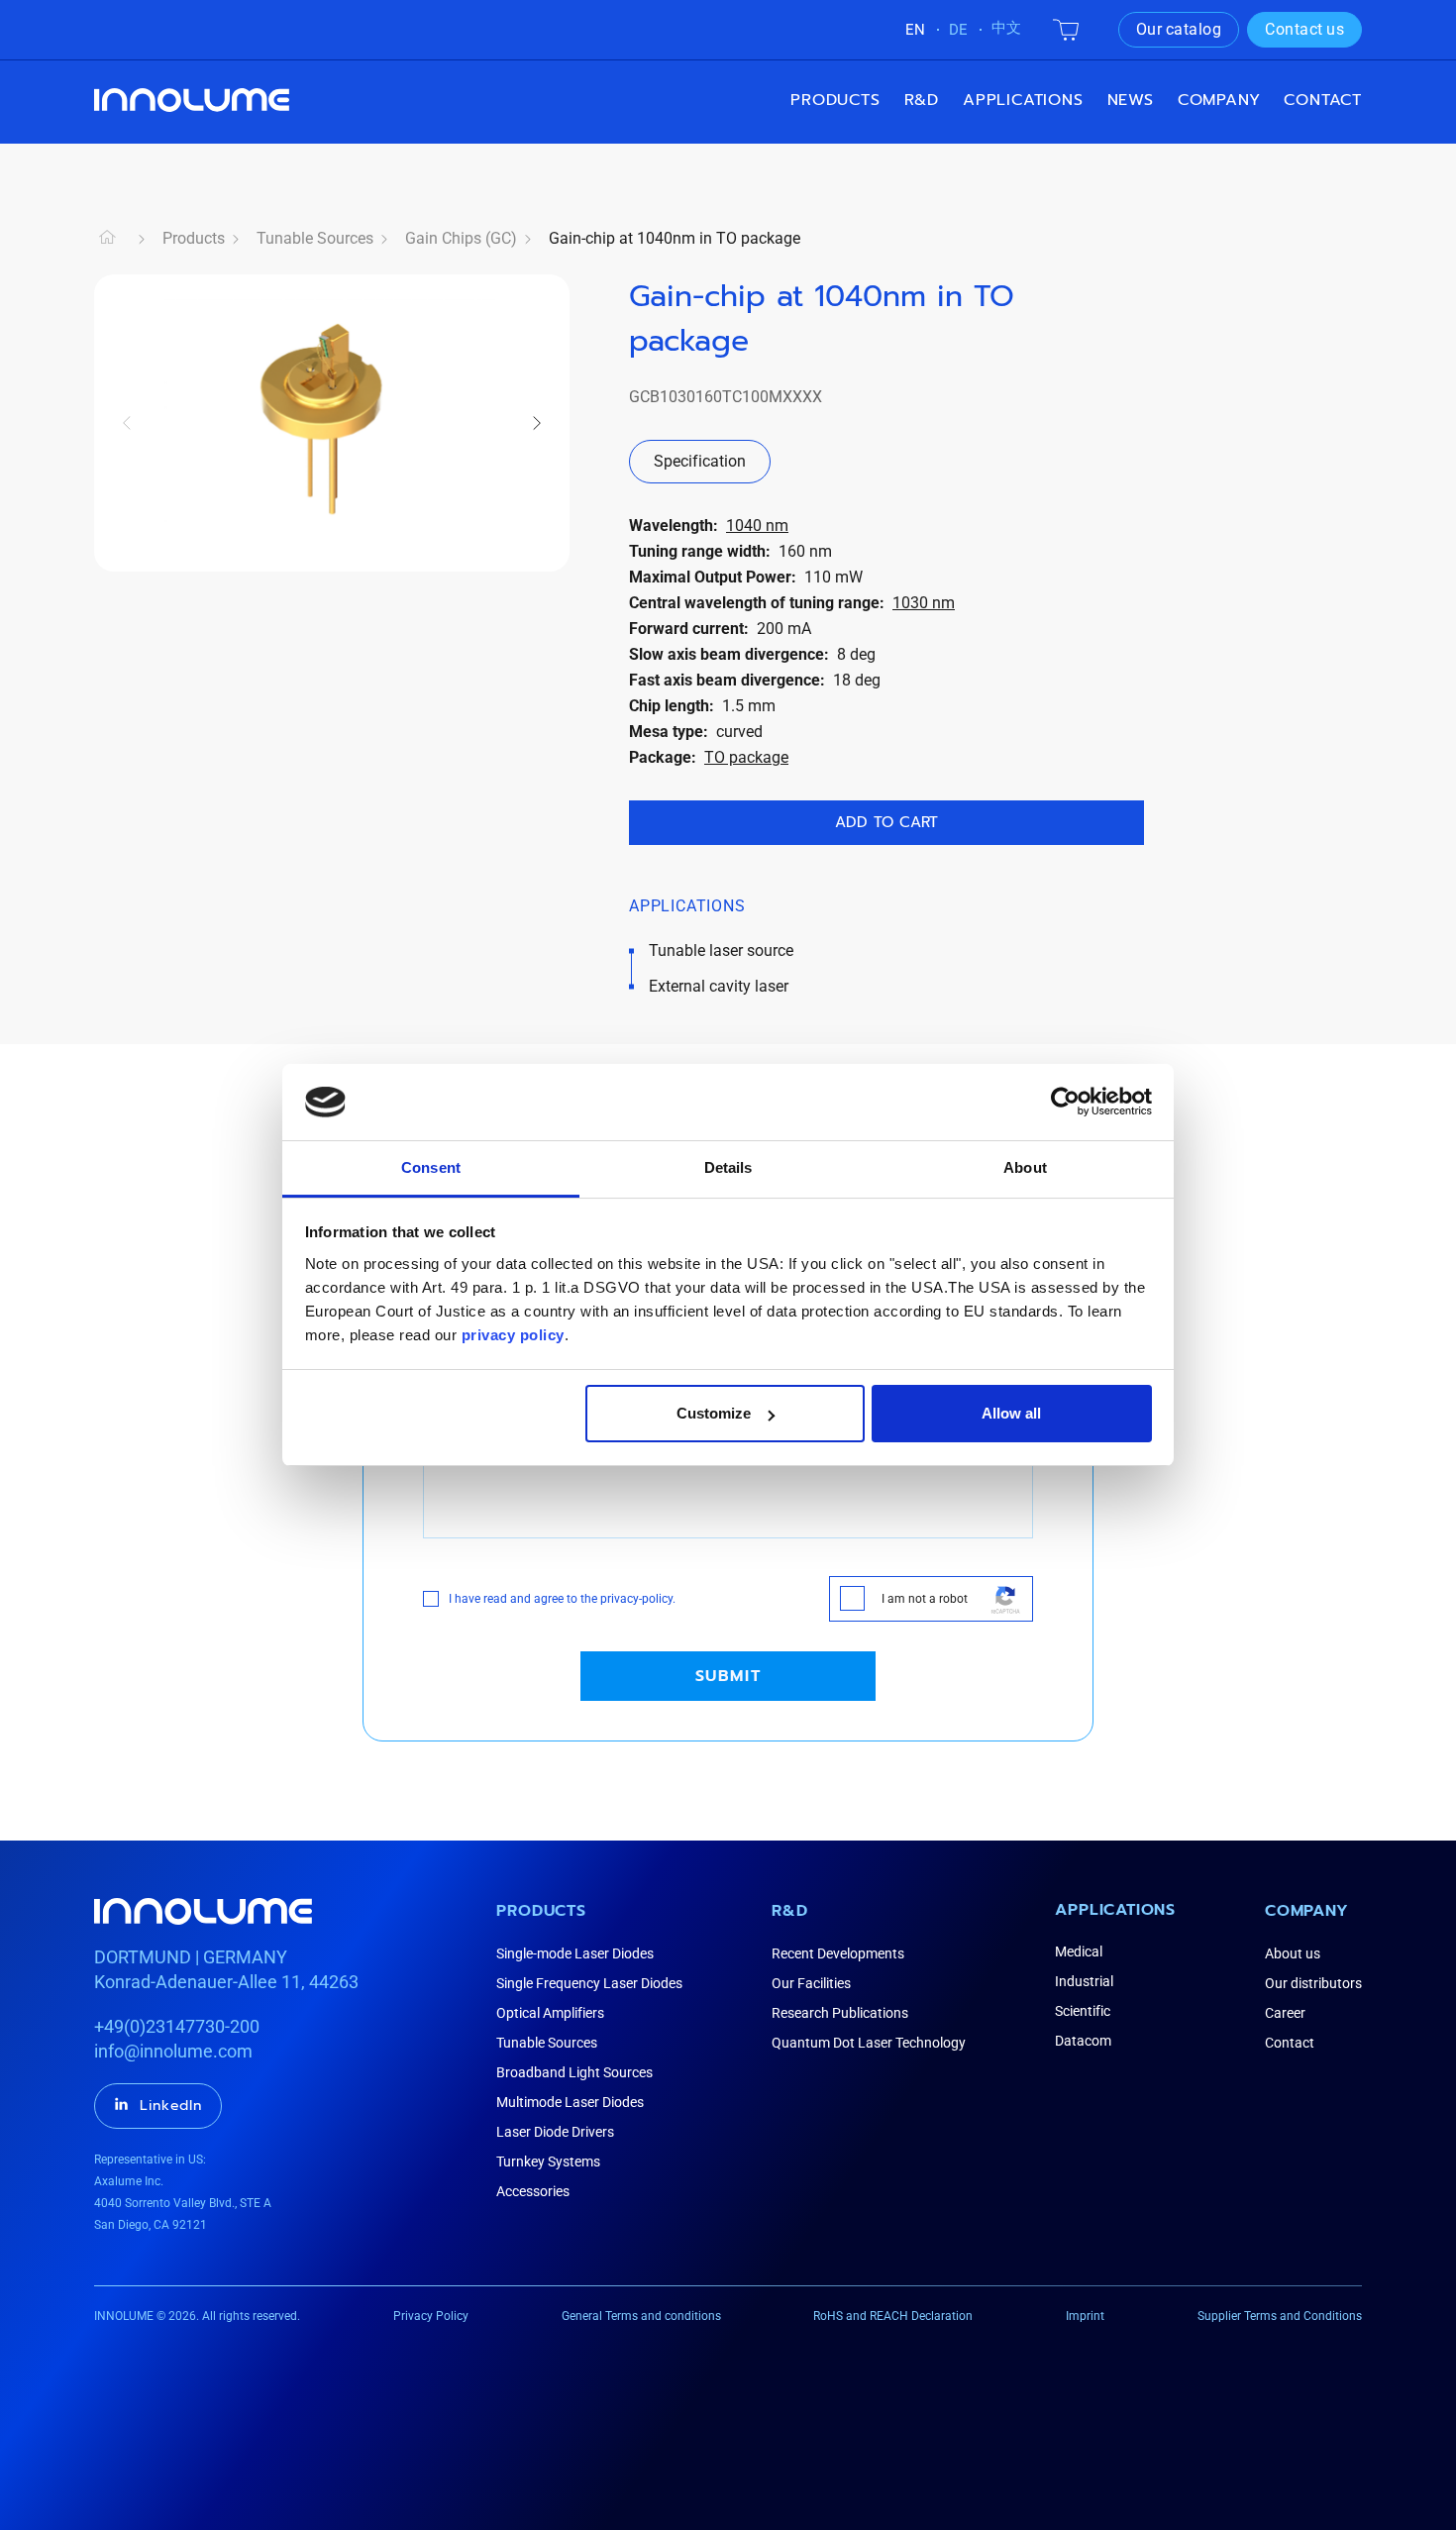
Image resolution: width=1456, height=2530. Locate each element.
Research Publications (840, 2013)
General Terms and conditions (641, 2316)
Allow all (1011, 1413)
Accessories (533, 2191)
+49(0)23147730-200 (177, 2026)
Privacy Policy (431, 2316)
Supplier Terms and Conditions (1280, 2316)
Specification (700, 461)
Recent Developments (838, 1953)
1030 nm (924, 603)
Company (1307, 1911)
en (915, 30)
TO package (746, 757)
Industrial (1084, 1981)
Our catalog (1179, 29)
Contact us (1304, 29)
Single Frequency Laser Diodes (589, 1983)
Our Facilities (811, 1983)
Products (835, 100)
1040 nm (757, 526)
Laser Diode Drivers (555, 2132)
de (958, 30)
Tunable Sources (315, 238)
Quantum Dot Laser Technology (869, 2043)
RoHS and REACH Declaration (893, 2316)
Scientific (1083, 2011)
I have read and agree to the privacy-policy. (562, 1599)
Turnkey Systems (548, 2161)
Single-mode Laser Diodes (575, 1953)
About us (1293, 1953)
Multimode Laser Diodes (570, 2102)
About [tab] (1025, 1167)
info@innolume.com (173, 2051)
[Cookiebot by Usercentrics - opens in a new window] (1065, 1102)
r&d (922, 100)
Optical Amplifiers (550, 2013)
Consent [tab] (431, 1167)
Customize (714, 1413)
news (1131, 100)
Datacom (1083, 2041)
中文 (1006, 28)
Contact (1323, 100)
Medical (1079, 1951)
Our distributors (1313, 1983)
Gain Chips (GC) (461, 238)
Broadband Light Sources (574, 2072)
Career (1285, 2013)
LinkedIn (171, 2106)
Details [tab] (728, 1167)
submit (728, 1676)
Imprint (1085, 2316)
